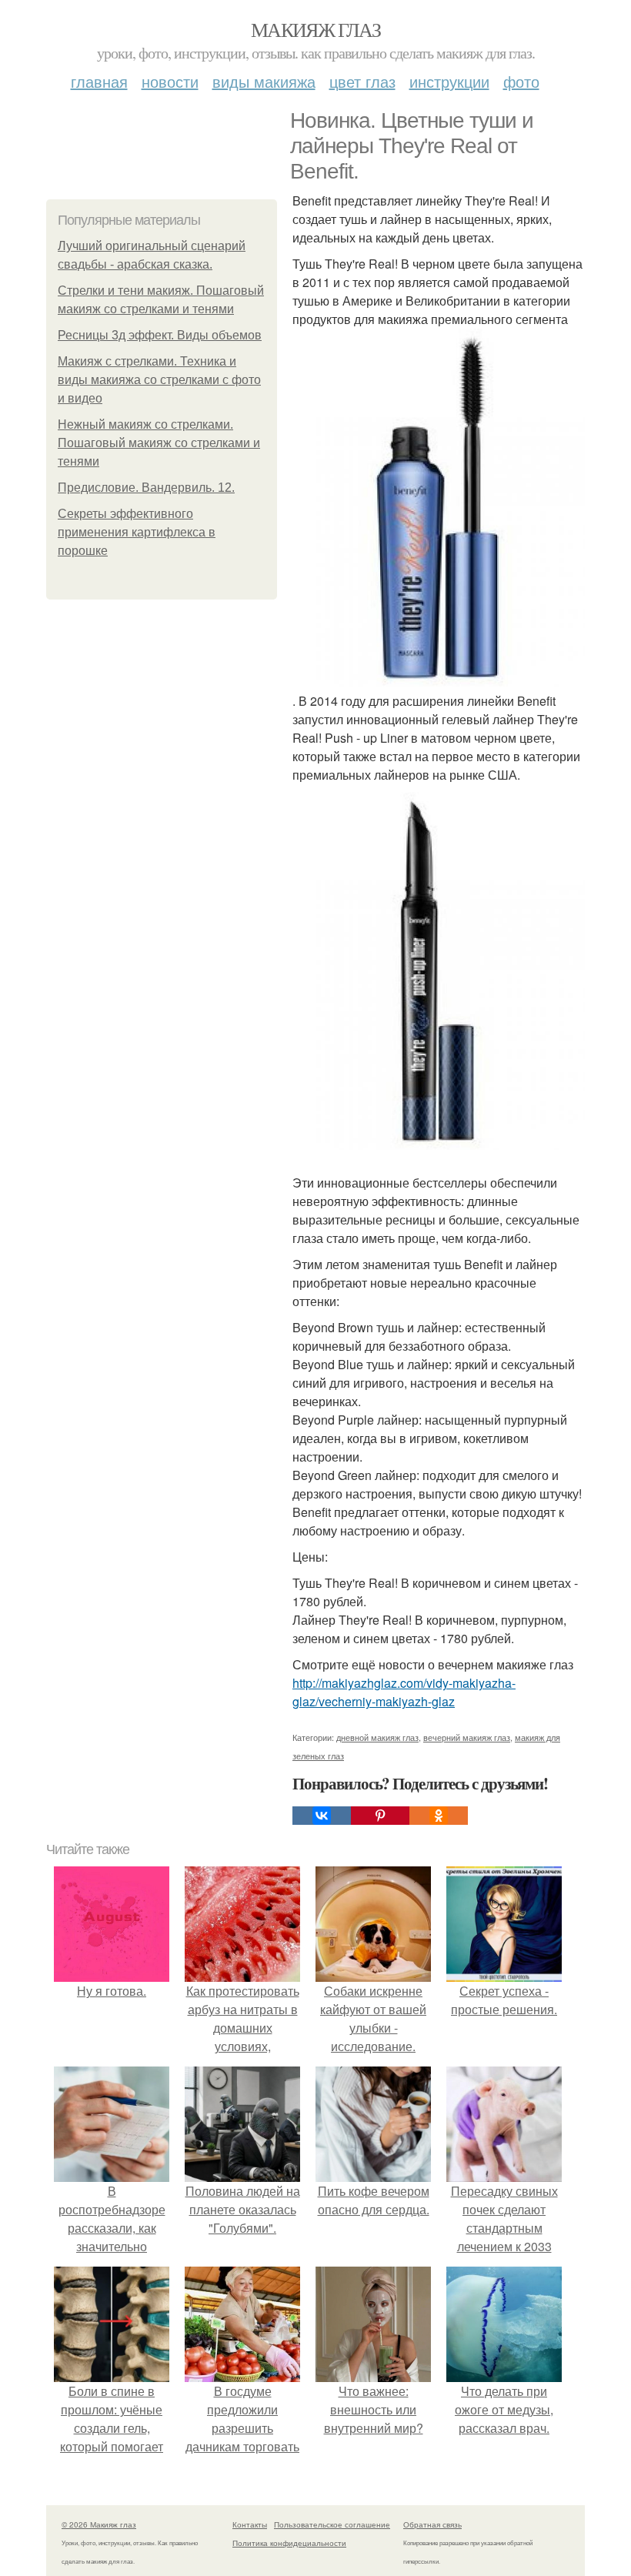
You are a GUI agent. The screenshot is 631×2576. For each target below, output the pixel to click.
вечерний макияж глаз (467, 1737)
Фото (521, 81)
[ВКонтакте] (322, 1816)
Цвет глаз (362, 81)
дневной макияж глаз (377, 1737)
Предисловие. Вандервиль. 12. (146, 488)
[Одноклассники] (439, 1816)
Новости (170, 81)
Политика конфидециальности (289, 2543)
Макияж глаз (315, 29)
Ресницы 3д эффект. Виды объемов (160, 335)
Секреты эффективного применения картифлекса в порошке (137, 532)
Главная (99, 81)
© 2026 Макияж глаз (99, 2524)
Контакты (250, 2524)
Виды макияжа (264, 81)
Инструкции (449, 81)
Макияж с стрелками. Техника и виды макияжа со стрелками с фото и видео (159, 380)
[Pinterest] (380, 1816)
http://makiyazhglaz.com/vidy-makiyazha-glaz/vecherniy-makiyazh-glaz (404, 1692)
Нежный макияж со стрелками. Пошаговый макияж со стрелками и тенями (159, 443)
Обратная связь (432, 2524)
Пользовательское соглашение (332, 2524)
